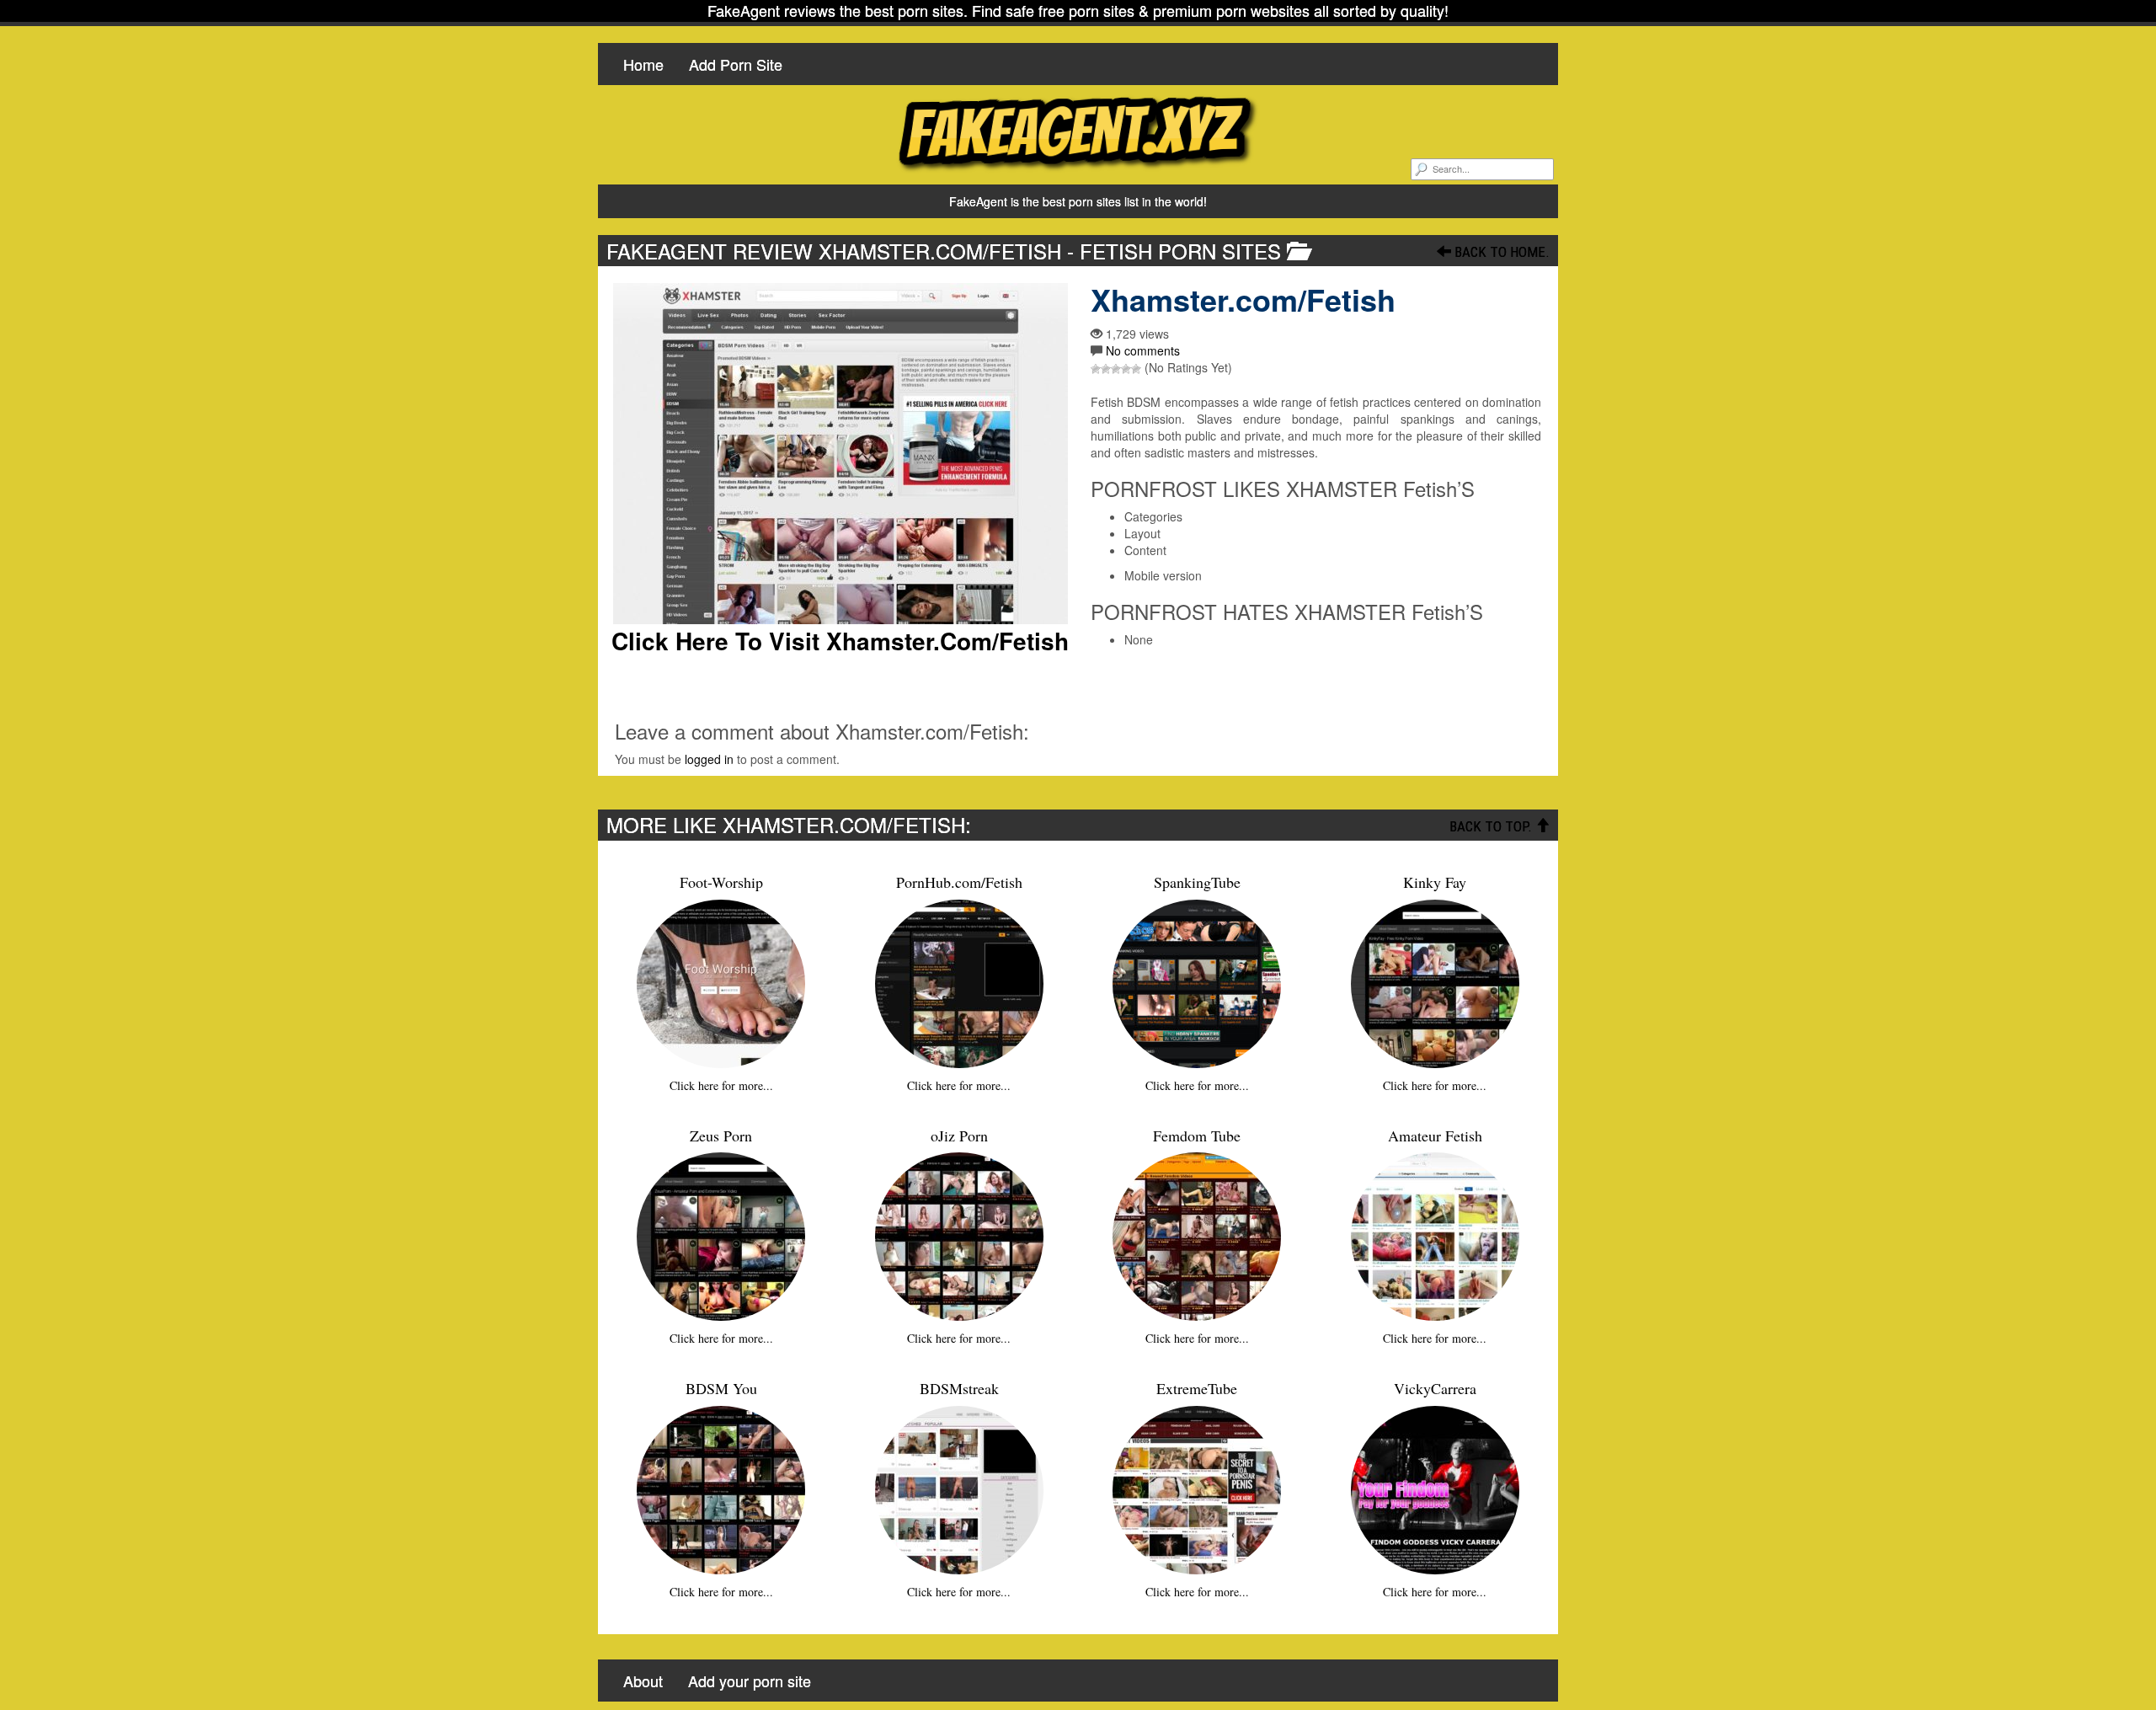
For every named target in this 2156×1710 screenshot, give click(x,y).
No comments (1143, 350)
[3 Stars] (1116, 369)
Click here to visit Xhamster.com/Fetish (840, 641)
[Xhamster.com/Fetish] (840, 454)
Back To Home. (1500, 252)
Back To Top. (1492, 826)
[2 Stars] (1106, 369)
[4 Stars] (1126, 369)
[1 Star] (1096, 369)
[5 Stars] (1136, 369)
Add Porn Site (736, 64)
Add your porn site (750, 1681)
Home (643, 64)
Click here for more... (721, 1085)
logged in (709, 759)
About (643, 1681)
